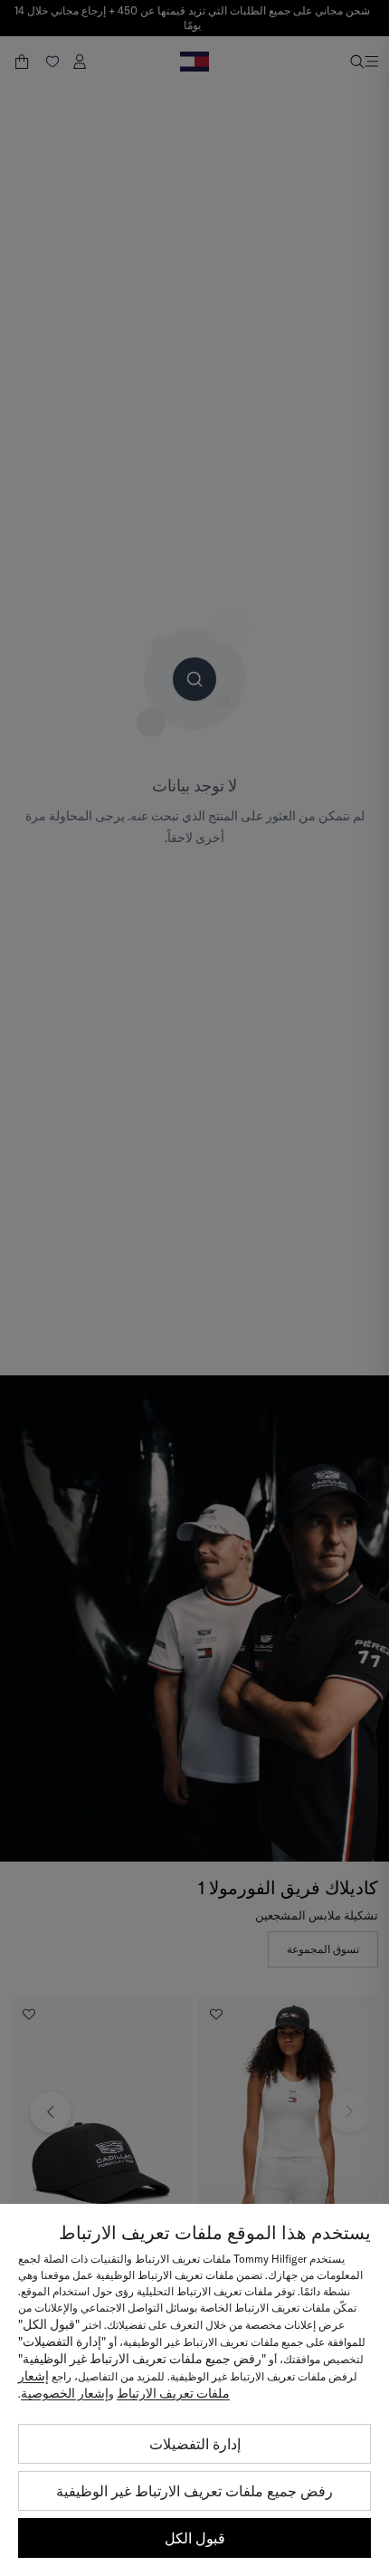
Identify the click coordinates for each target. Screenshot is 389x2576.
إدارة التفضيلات (195, 2444)
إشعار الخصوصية (65, 2393)
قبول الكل (195, 2538)
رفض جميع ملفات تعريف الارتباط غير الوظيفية (194, 2491)
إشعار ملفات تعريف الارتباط (124, 2384)
